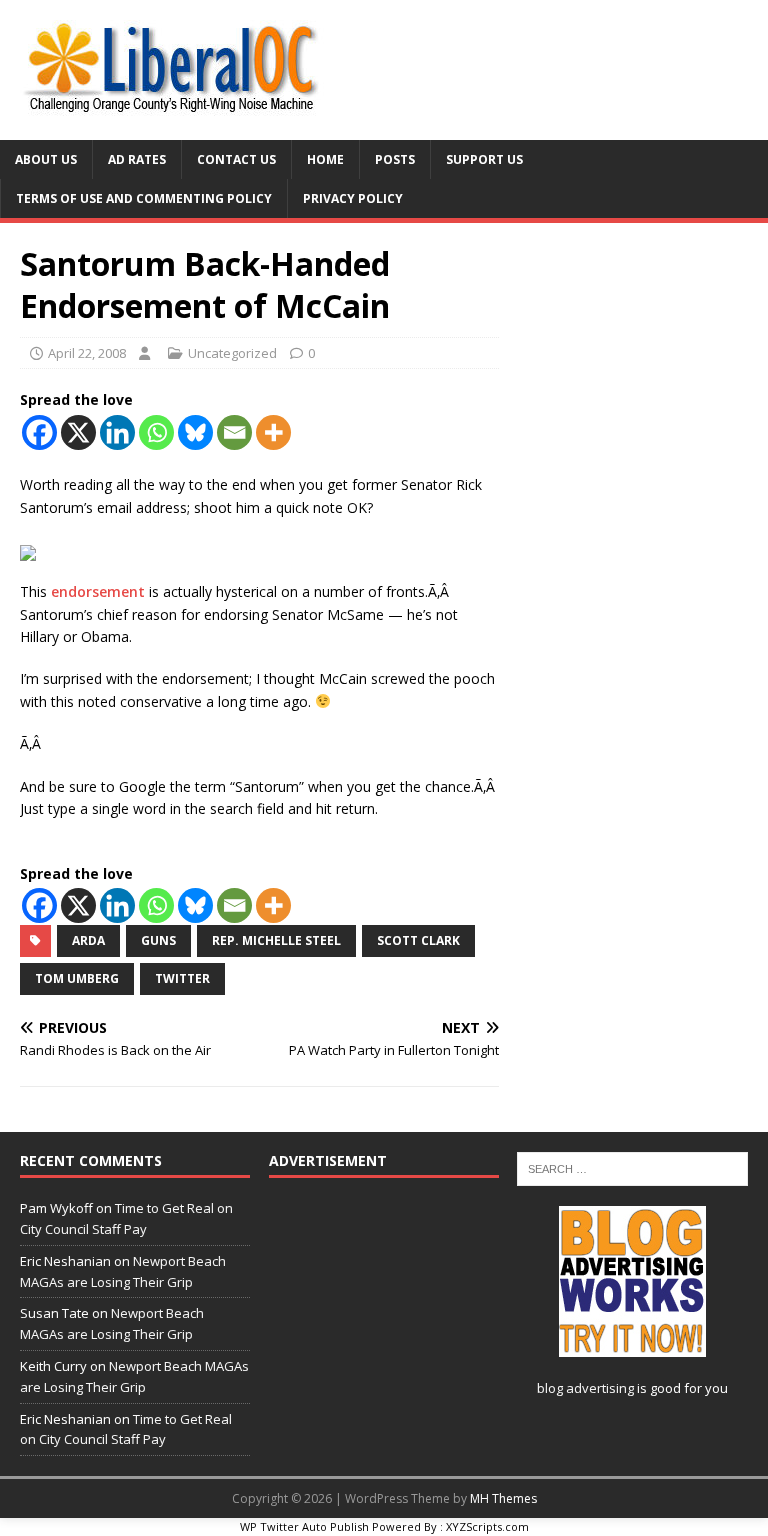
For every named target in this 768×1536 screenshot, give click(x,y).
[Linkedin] (117, 432)
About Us (46, 159)
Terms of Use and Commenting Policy (144, 198)
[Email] (234, 432)
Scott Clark (418, 940)
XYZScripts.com (487, 1526)
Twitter (182, 978)
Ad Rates (137, 159)
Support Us (484, 159)
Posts (395, 159)
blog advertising (585, 1388)
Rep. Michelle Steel (276, 940)
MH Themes (503, 1498)
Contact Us (236, 159)
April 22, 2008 (87, 353)
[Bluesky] (195, 432)
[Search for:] (632, 1168)
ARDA (88, 940)
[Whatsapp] (156, 432)
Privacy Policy (353, 198)
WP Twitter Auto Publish (304, 1526)
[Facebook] (39, 432)
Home (325, 159)
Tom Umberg (77, 978)
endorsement (98, 591)
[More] (273, 432)
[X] (78, 432)
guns (158, 940)
